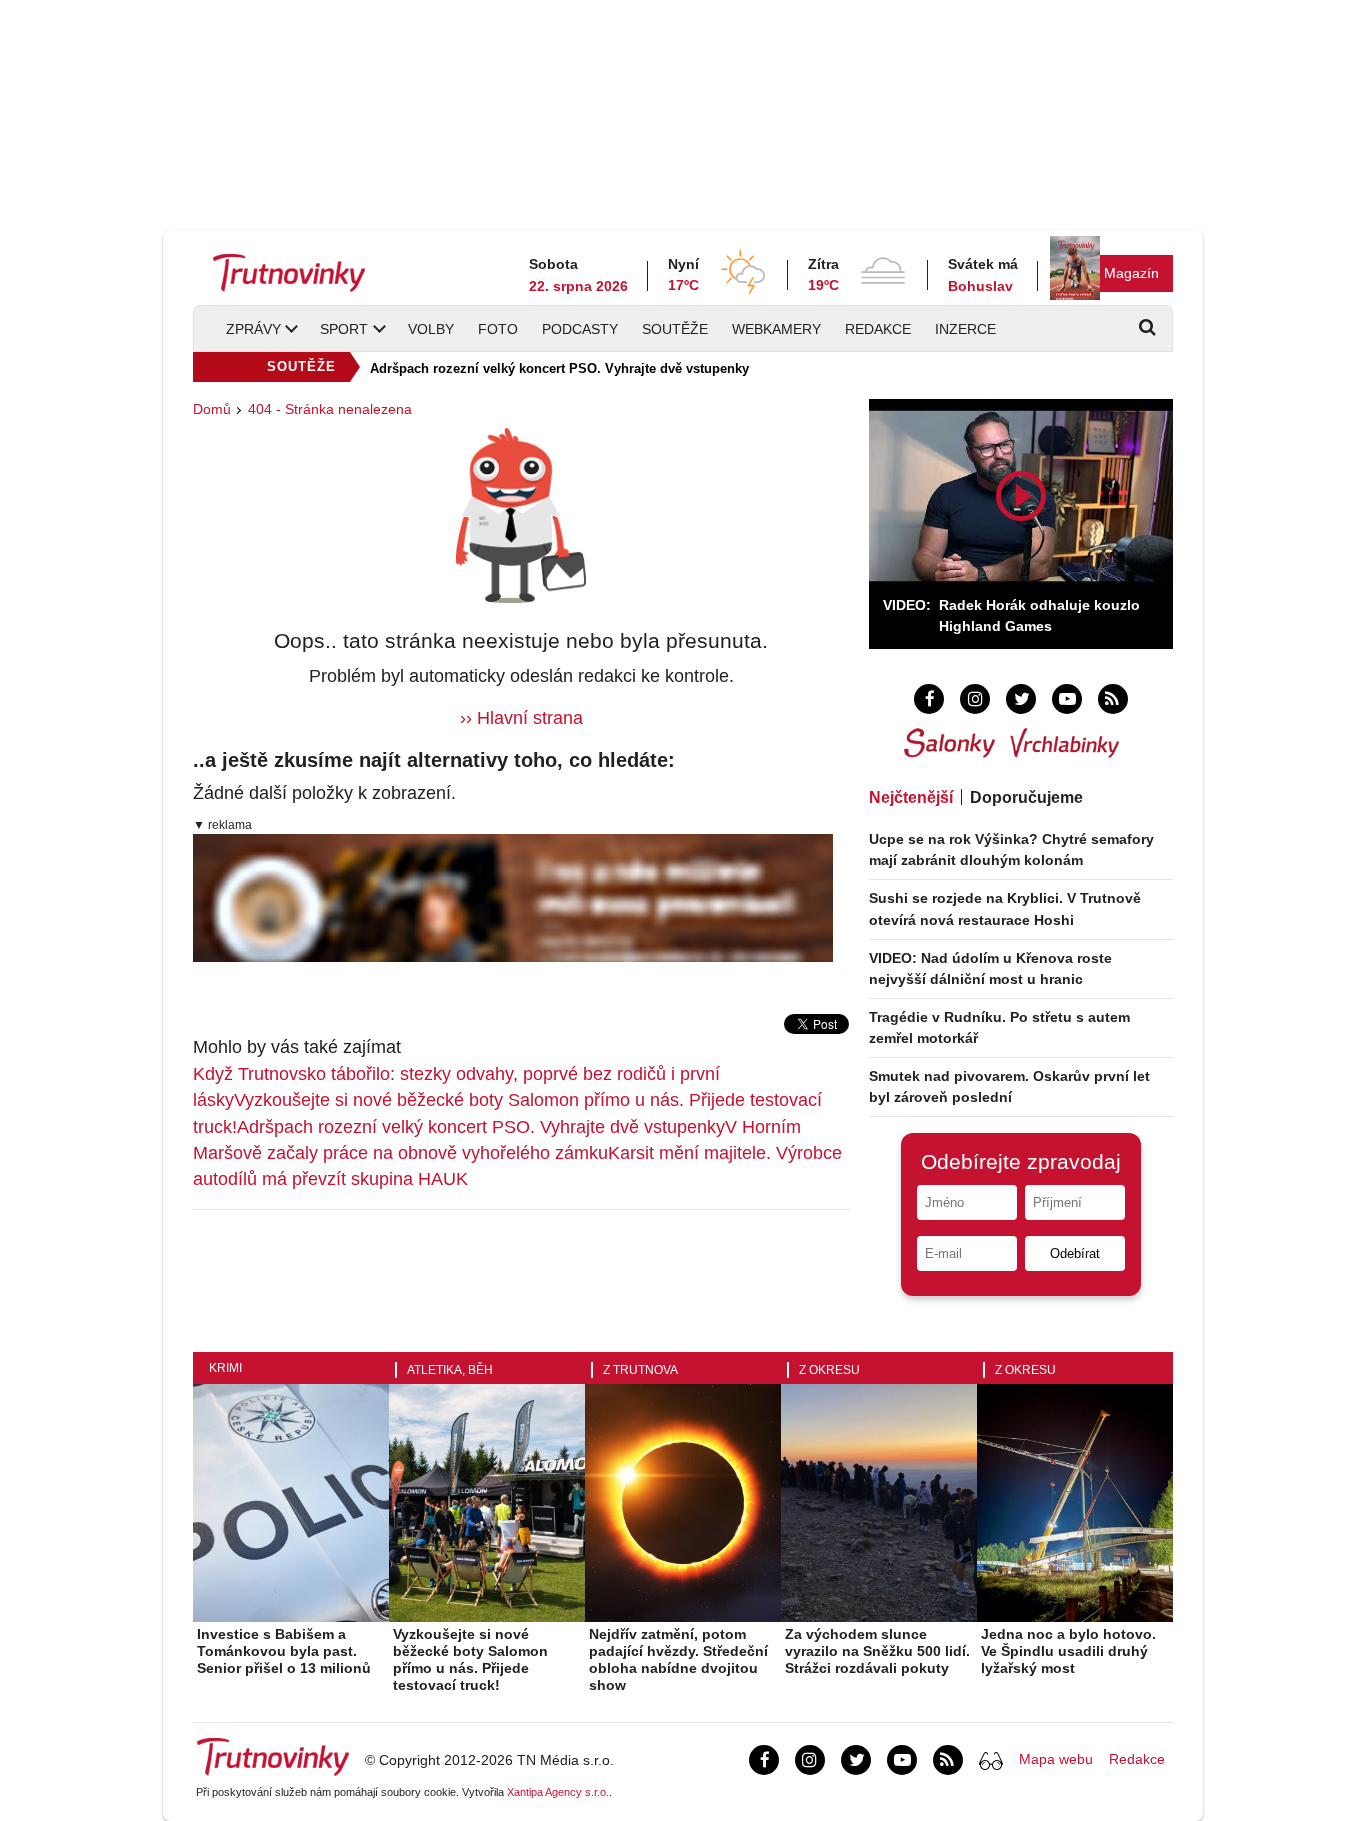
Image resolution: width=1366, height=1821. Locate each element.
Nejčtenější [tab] (911, 797)
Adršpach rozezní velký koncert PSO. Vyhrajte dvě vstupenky (559, 368)
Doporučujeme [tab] (1026, 797)
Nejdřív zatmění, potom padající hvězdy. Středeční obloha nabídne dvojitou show (678, 1677)
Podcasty (580, 329)
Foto (498, 329)
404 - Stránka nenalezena (330, 409)
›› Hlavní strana (521, 718)
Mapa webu (1056, 1777)
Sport (344, 329)
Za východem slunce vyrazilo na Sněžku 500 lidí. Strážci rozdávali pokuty (877, 1669)
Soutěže (675, 329)
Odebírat (1075, 1253)
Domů (212, 409)
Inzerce (965, 329)
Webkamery (776, 329)
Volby (431, 329)
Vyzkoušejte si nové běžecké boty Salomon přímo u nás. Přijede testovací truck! (470, 1677)
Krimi (225, 1386)
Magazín (1131, 273)
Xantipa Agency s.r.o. (558, 1810)
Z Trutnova (640, 1388)
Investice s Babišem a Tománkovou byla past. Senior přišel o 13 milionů (284, 1669)
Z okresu (829, 1388)
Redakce (878, 329)
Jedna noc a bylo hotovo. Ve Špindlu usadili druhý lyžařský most (1068, 1669)
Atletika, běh (450, 1388)
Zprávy (253, 329)
